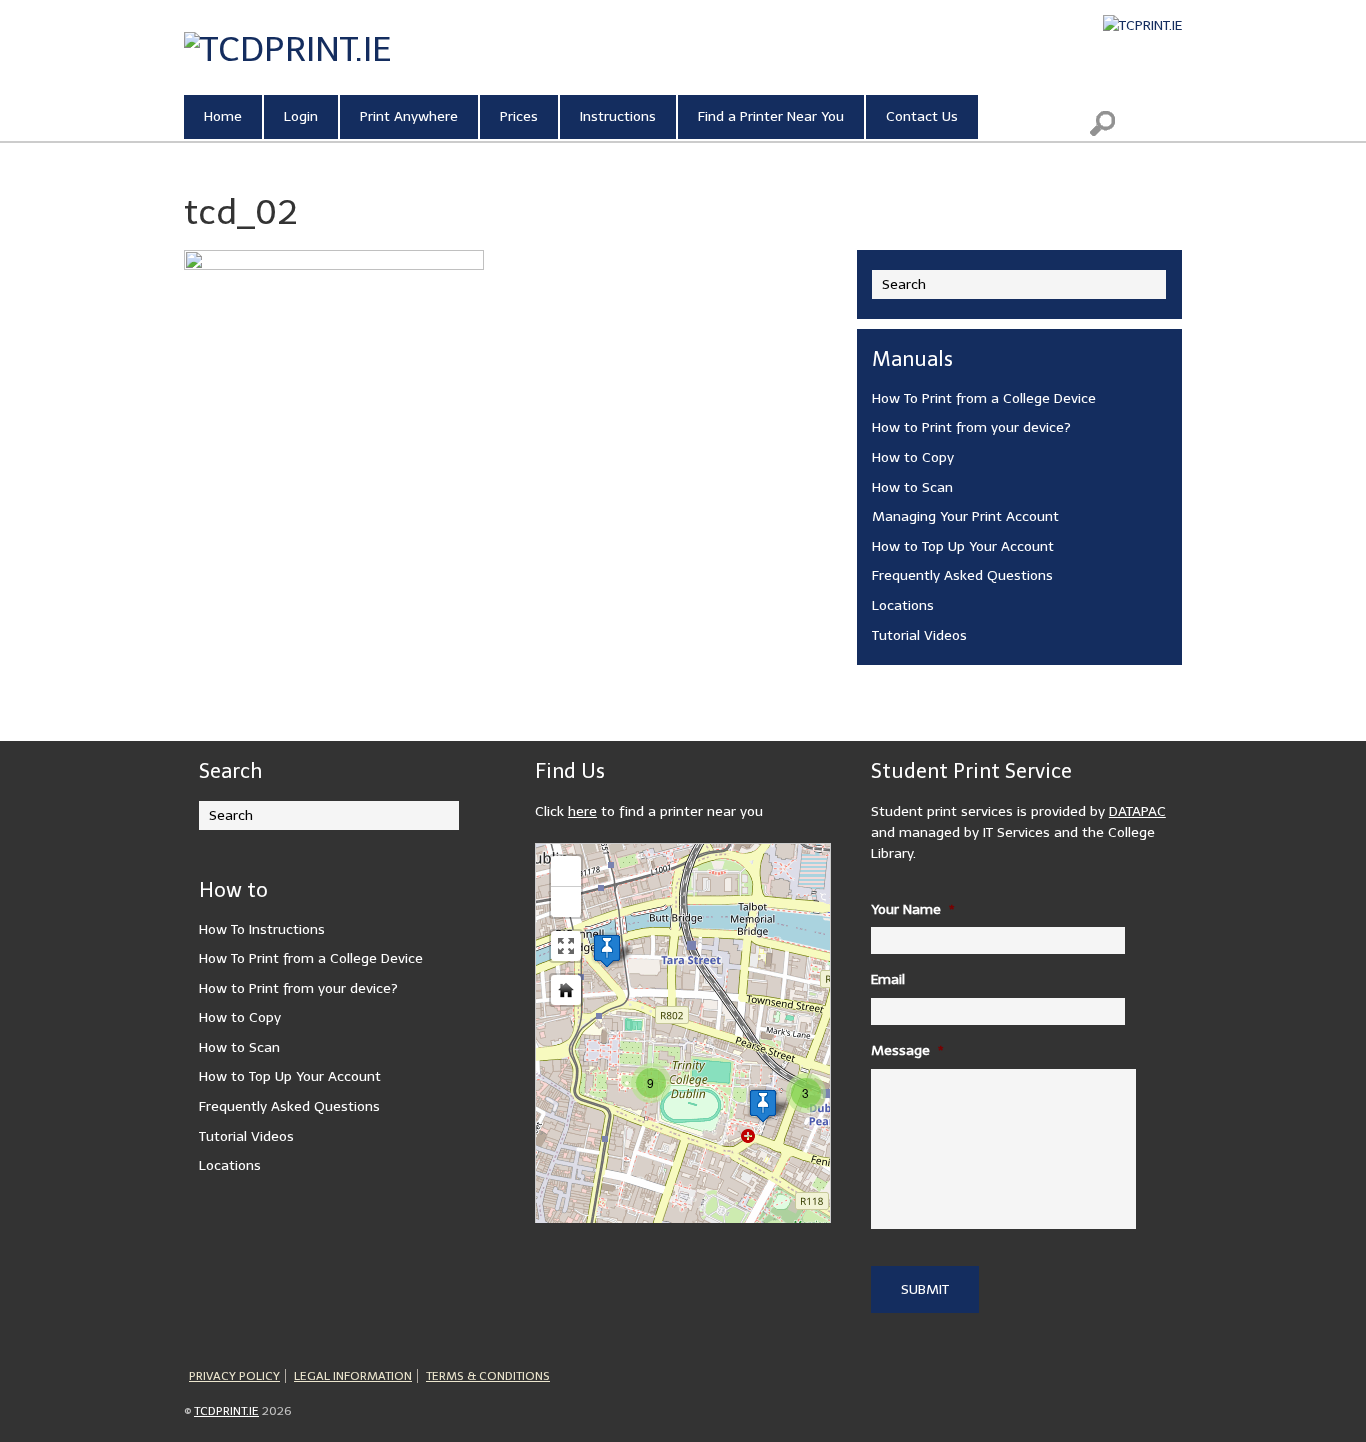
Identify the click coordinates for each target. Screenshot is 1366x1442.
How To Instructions (262, 929)
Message (907, 1050)
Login (301, 116)
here (582, 811)
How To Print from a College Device (984, 398)
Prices (519, 116)
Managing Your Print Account (965, 516)
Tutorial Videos (919, 635)
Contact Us (922, 116)
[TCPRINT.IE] (1142, 25)
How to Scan (912, 487)
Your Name (913, 909)
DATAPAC (1137, 811)
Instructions (618, 116)
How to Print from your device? (971, 427)
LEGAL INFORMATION (353, 1376)
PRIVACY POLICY (234, 1376)
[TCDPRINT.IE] (288, 49)
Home (223, 116)
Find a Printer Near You (771, 116)
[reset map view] (566, 990)
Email (888, 979)
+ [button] (566, 870)
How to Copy (913, 457)
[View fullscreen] (566, 946)
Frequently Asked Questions (962, 575)
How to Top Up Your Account (963, 546)
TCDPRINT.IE (226, 1411)
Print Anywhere (409, 116)
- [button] (566, 902)
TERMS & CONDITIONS (488, 1376)
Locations (903, 605)
